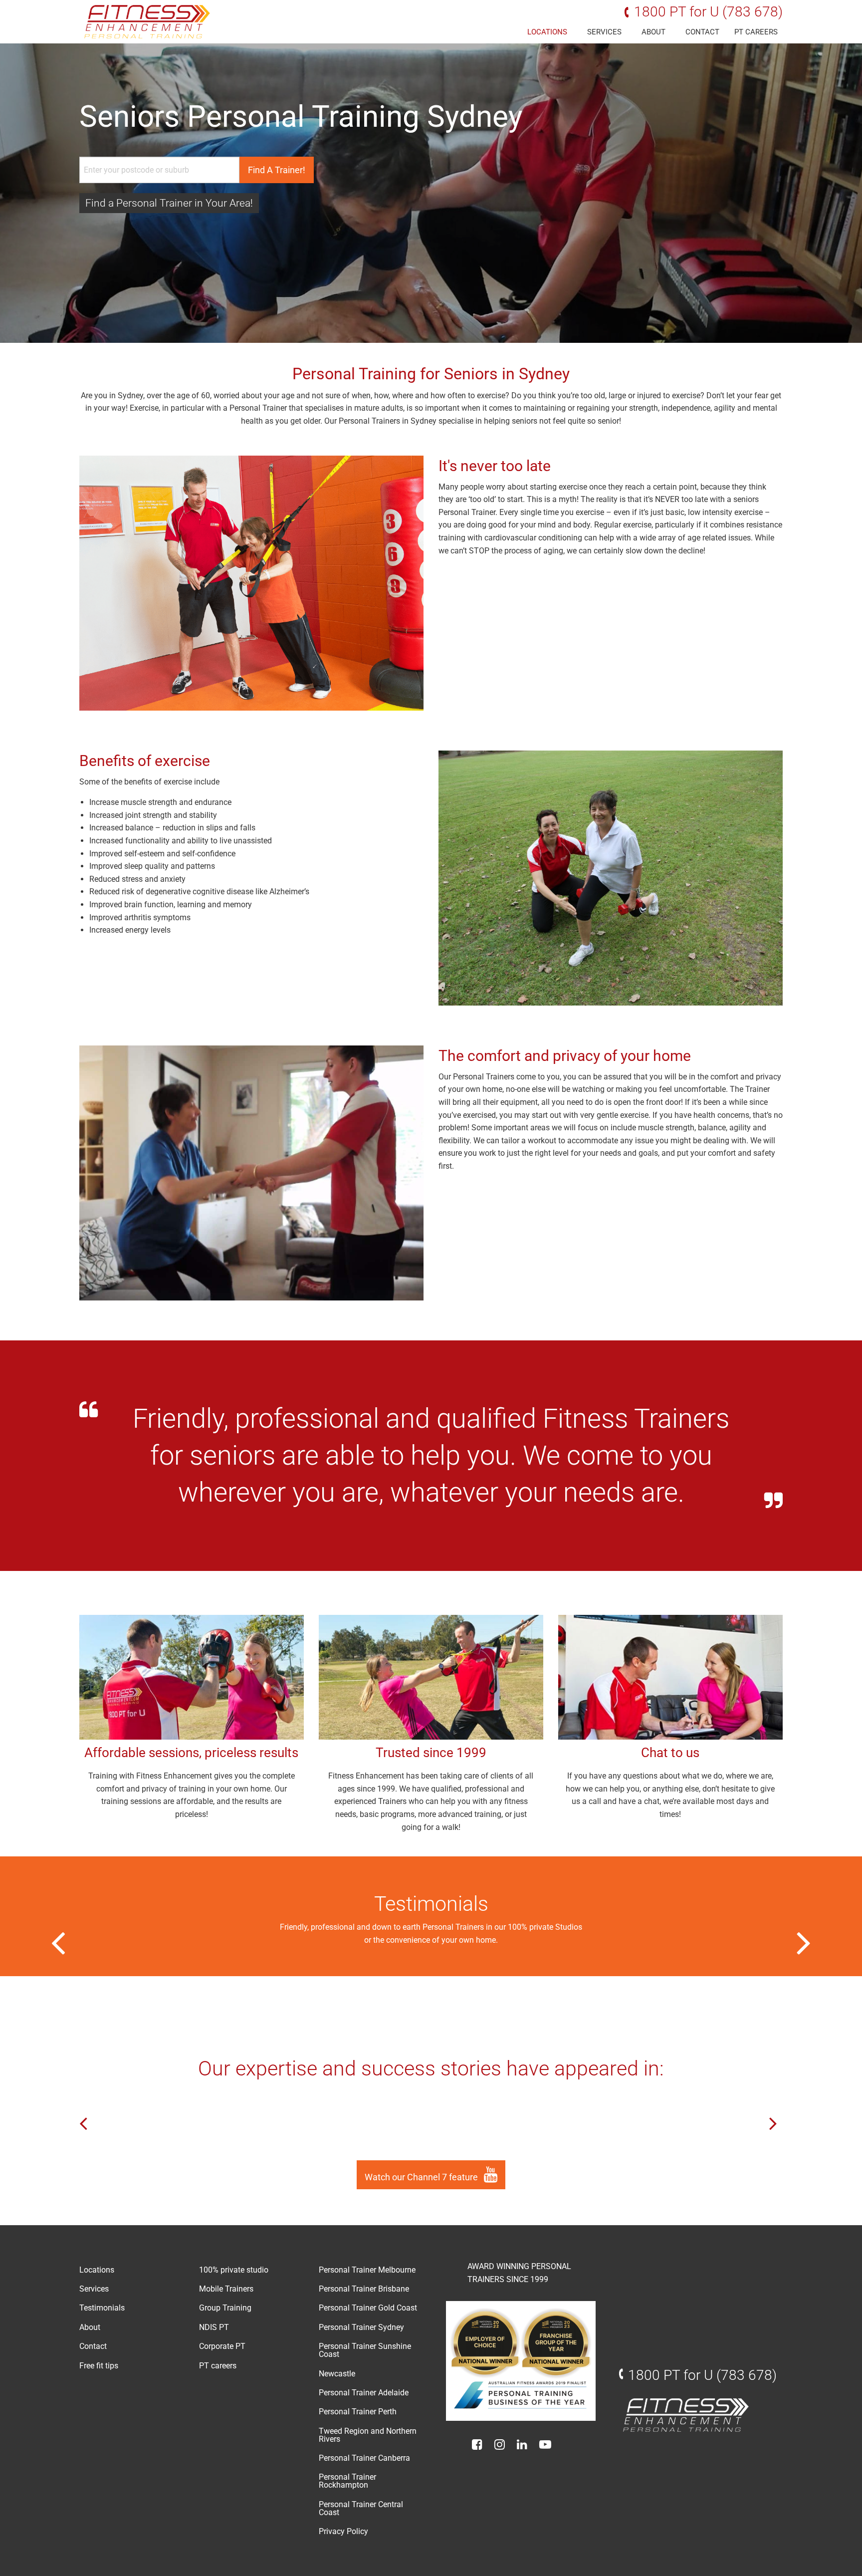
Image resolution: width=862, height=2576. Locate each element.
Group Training (225, 2308)
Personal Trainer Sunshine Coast (365, 2350)
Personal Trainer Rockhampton (347, 2481)
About (653, 32)
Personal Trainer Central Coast (361, 2508)
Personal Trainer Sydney (361, 2327)
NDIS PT (214, 2327)
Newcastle (337, 2374)
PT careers (756, 32)
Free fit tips (99, 2366)
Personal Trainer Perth (358, 2412)
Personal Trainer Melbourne (367, 2270)
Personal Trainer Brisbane (364, 2289)
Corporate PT (222, 2346)
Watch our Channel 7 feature (422, 2177)
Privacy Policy (343, 2531)
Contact (702, 32)
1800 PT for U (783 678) (708, 12)
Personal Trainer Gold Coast (368, 2308)
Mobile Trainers (226, 2289)
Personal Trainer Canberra (364, 2458)
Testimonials (102, 2308)
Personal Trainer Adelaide (364, 2393)
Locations (547, 32)
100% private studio (234, 2270)
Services (604, 32)
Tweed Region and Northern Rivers (368, 2435)
